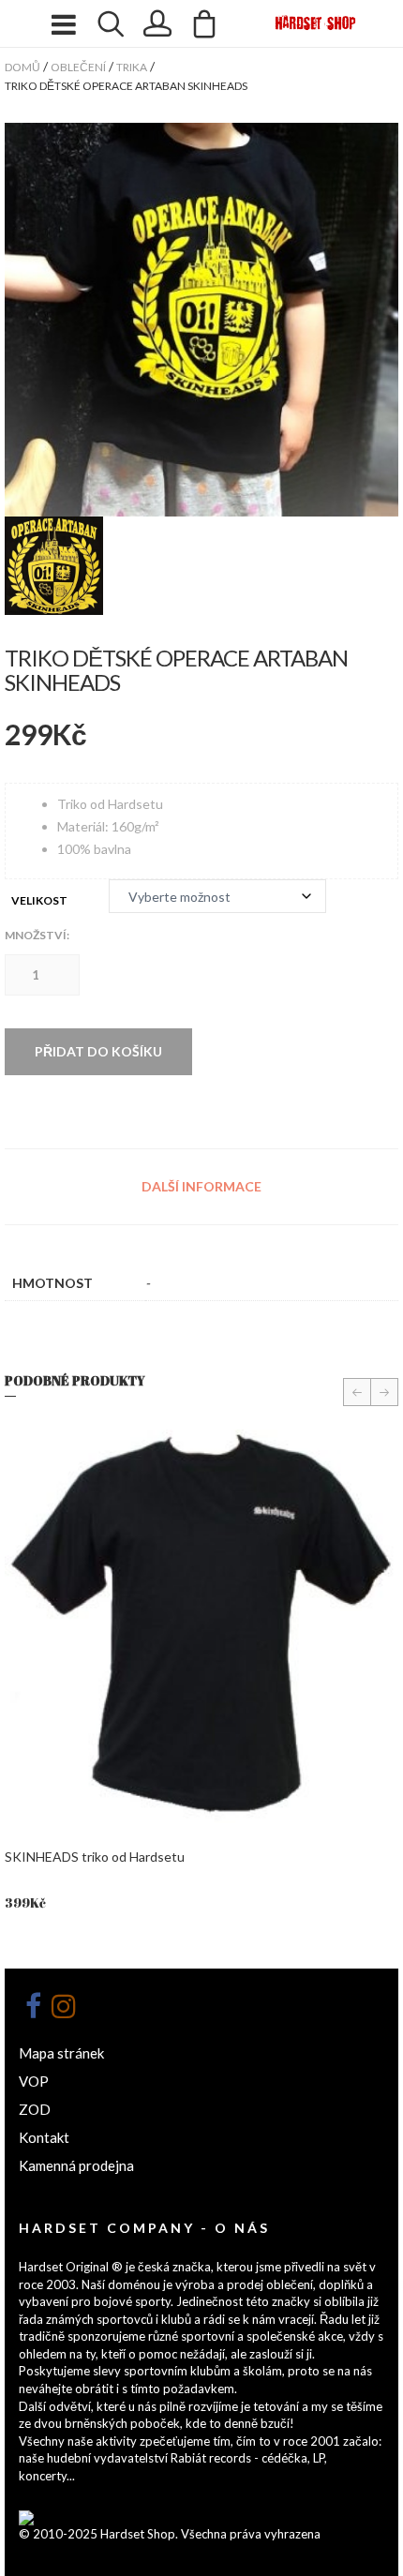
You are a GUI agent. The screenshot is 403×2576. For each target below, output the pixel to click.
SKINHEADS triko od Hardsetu (95, 1857)
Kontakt (44, 2137)
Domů (22, 67)
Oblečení (78, 67)
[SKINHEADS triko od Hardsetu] (201, 1626)
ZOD (35, 2109)
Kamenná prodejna (76, 2165)
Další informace (201, 1186)
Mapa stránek (61, 2053)
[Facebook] (33, 2006)
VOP (34, 2081)
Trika (132, 67)
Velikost (39, 900)
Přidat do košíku (98, 1051)
